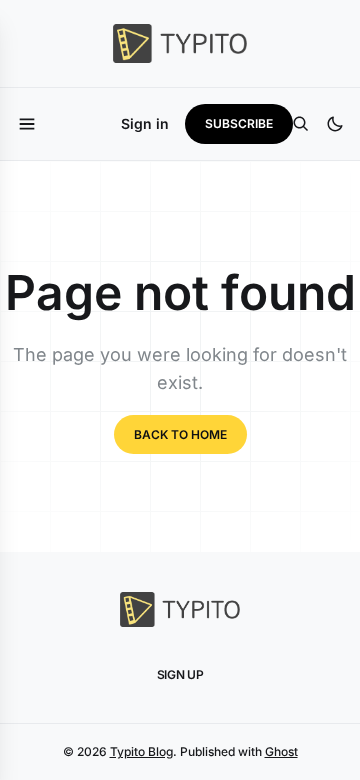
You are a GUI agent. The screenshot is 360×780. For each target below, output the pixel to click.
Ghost (281, 751)
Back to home (180, 434)
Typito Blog (141, 751)
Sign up (180, 674)
